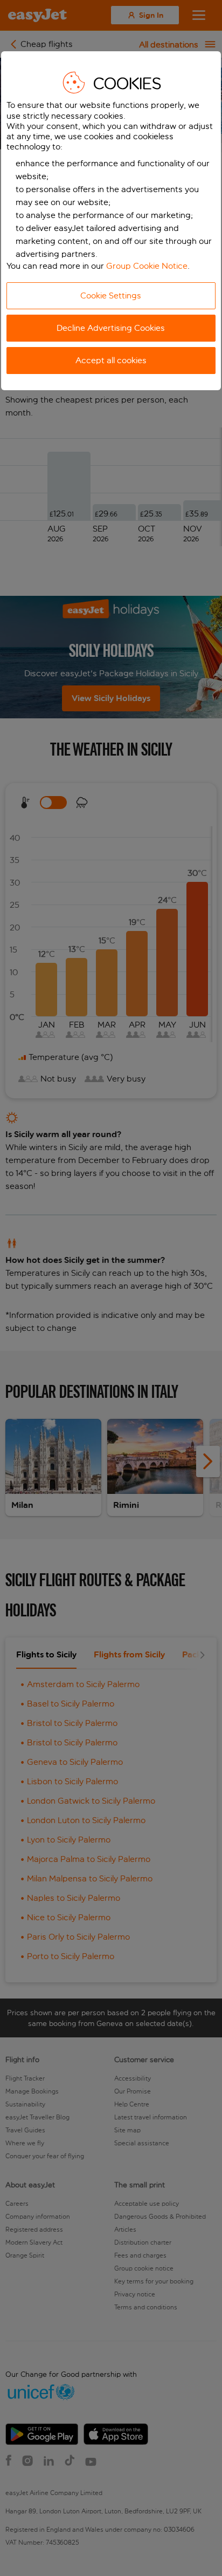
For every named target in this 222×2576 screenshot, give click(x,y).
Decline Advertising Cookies (111, 328)
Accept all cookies (111, 360)
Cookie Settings (111, 295)
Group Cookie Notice (147, 266)
